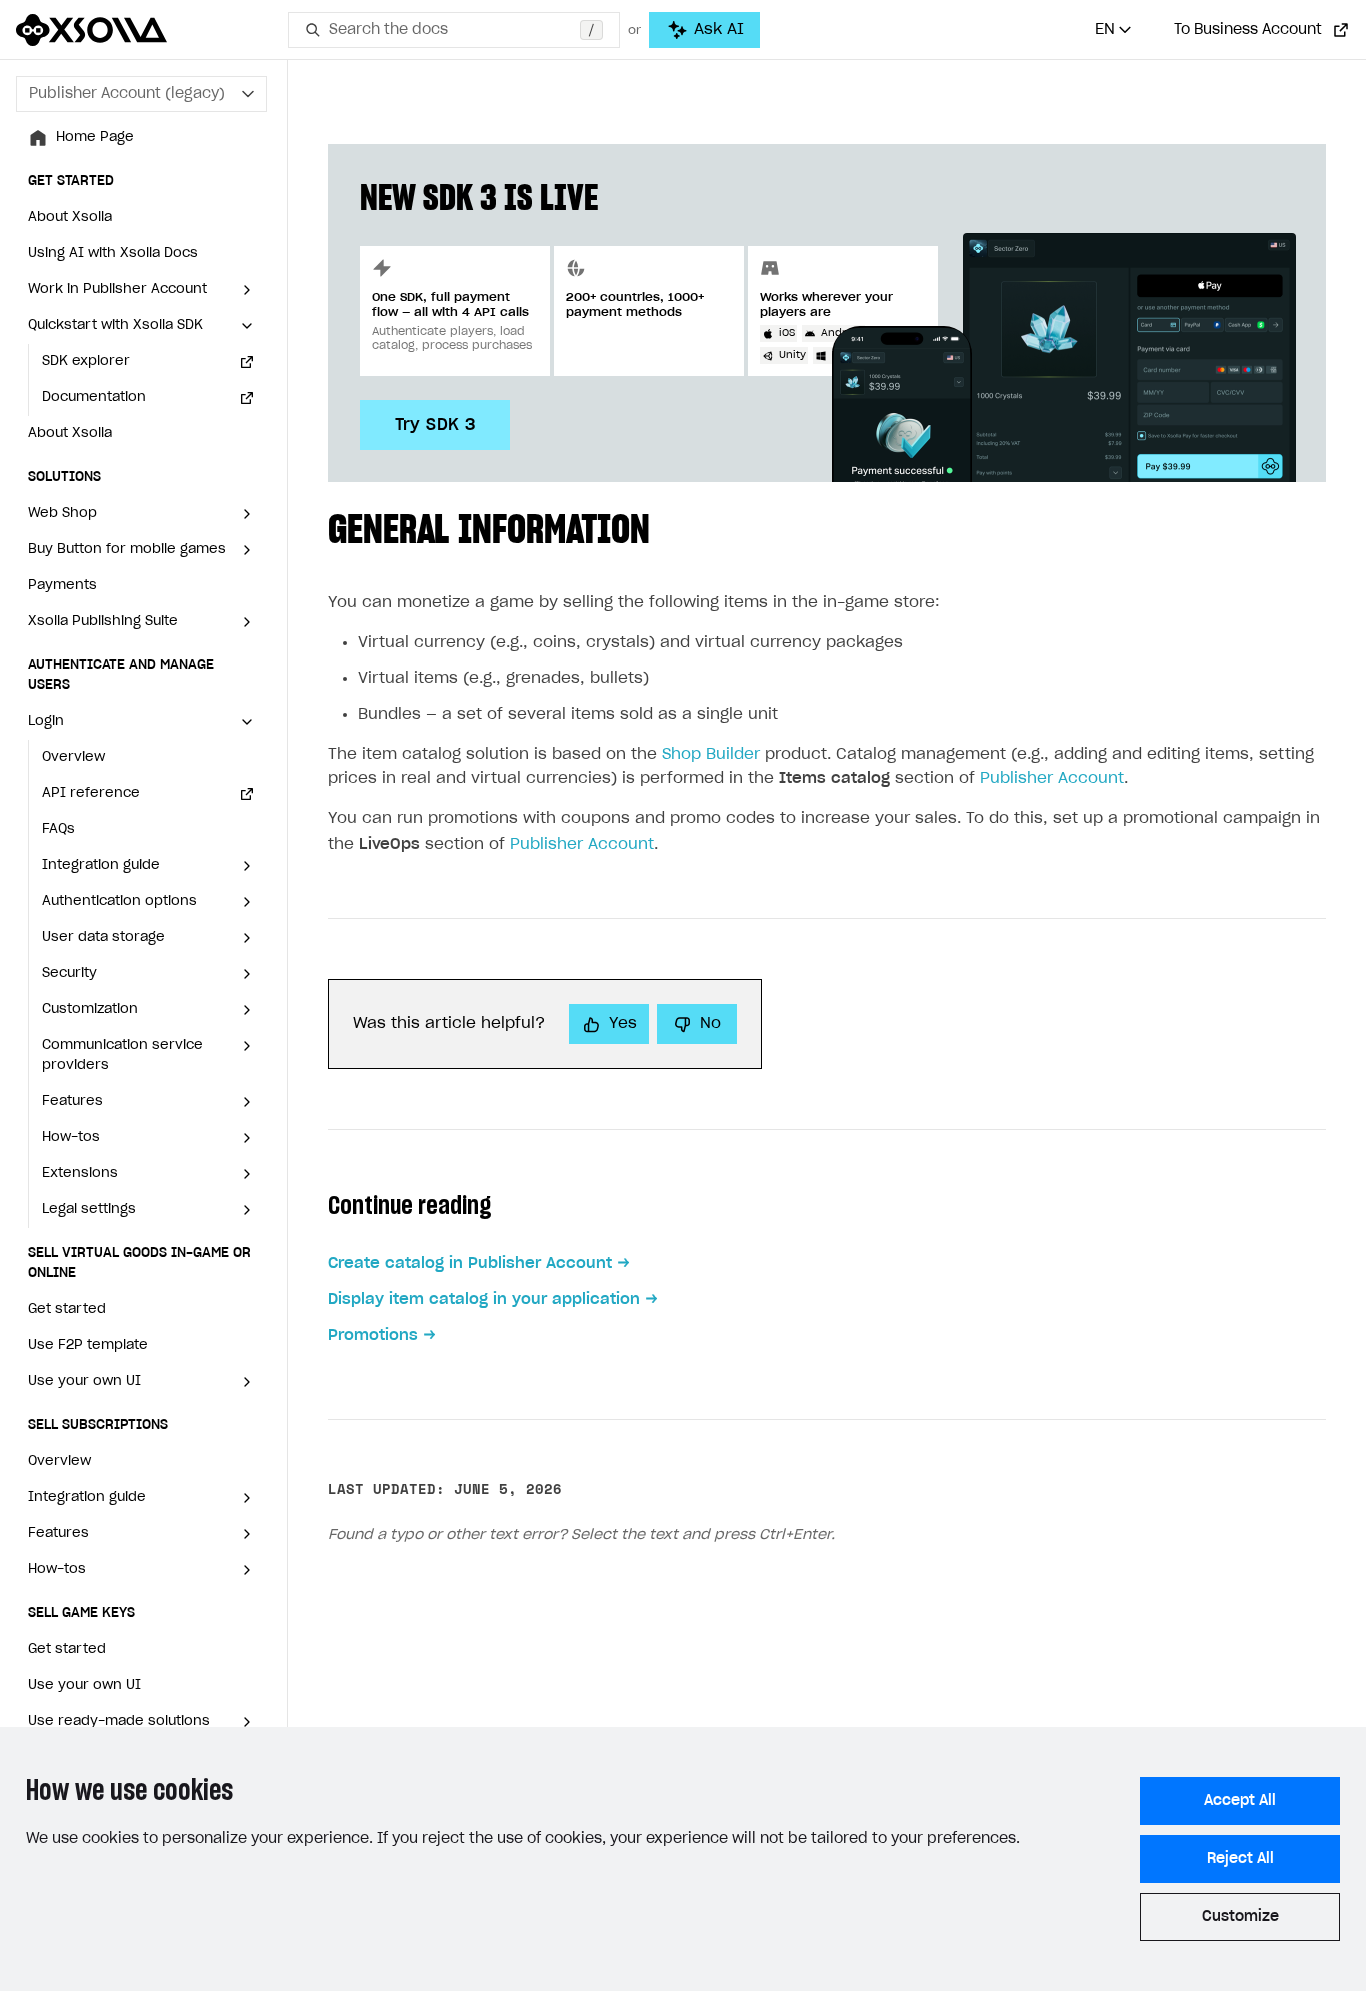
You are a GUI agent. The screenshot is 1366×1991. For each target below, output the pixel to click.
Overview (73, 757)
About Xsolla (70, 217)
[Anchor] (670, 525)
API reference (91, 793)
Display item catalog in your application (484, 1299)
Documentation (94, 397)
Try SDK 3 (435, 425)
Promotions (373, 1335)
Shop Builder (711, 754)
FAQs (58, 829)
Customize (1240, 1917)
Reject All (1240, 1859)
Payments (62, 585)
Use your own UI (84, 1685)
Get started (67, 1309)
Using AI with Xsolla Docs (113, 253)
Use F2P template (88, 1345)
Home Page (95, 137)
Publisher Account (1052, 778)
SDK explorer (86, 361)
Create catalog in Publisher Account (470, 1263)
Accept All (1240, 1801)
